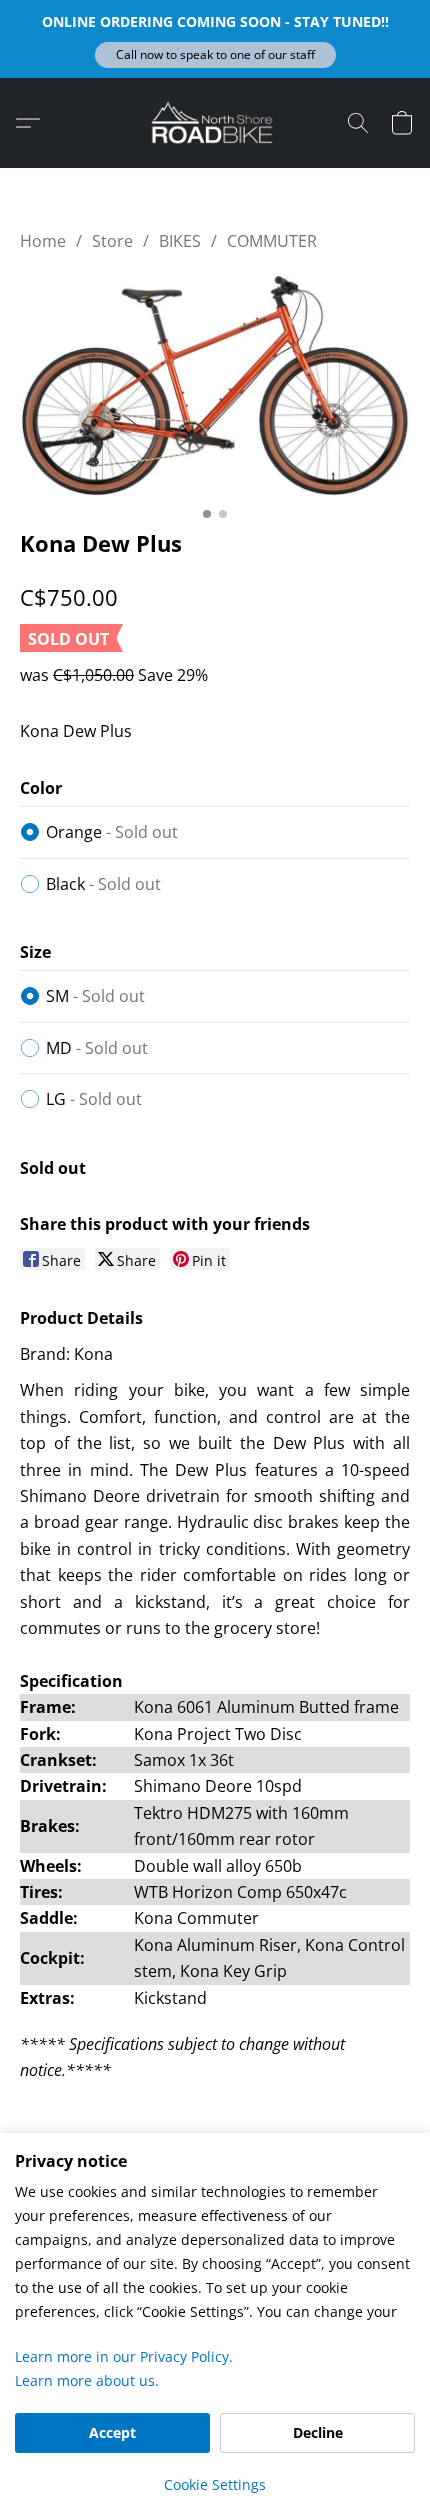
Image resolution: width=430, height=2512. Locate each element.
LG (94, 1099)
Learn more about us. (87, 2380)
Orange (112, 832)
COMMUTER (272, 241)
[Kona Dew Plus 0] (215, 385)
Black (103, 884)
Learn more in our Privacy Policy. (124, 2356)
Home (43, 241)
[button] (215, 55)
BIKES (180, 241)
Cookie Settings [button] (215, 2484)
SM (95, 996)
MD (97, 1048)
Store (112, 241)
